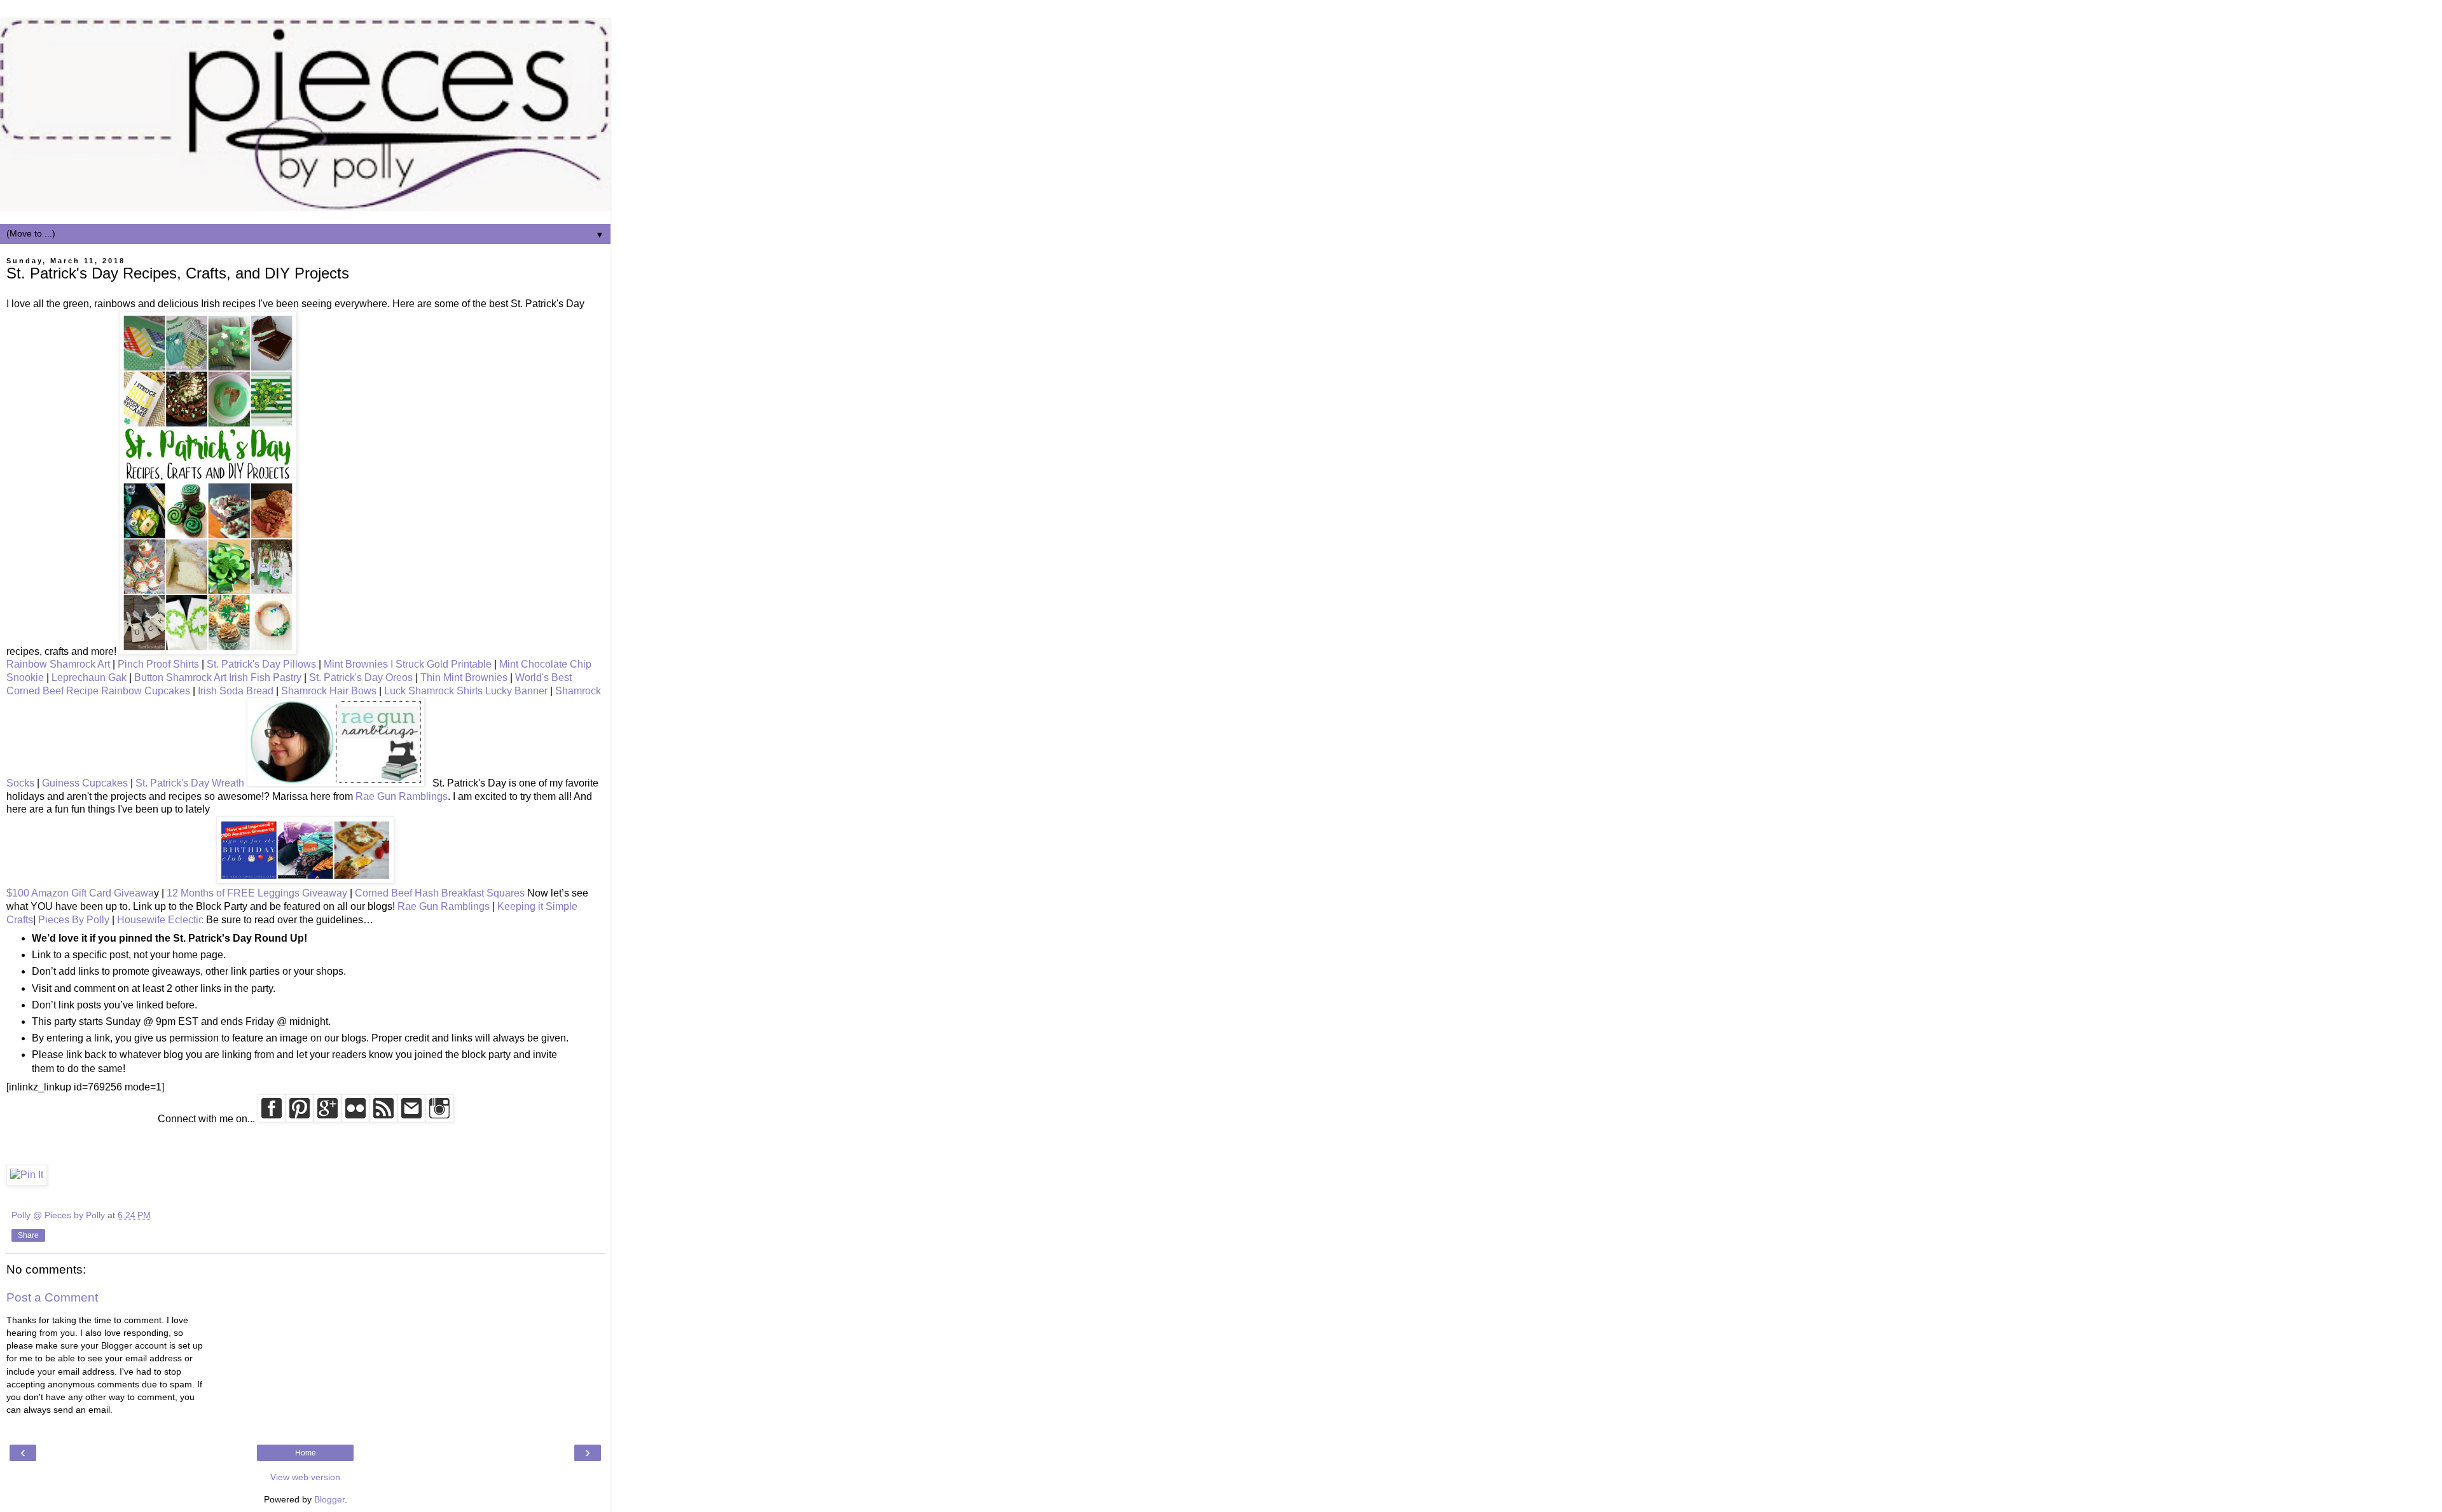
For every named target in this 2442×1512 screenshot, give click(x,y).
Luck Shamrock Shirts (433, 691)
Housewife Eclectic (160, 920)
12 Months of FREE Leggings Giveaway (257, 893)
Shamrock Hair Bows (329, 691)
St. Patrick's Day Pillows (261, 664)
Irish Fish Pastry (265, 677)
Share (28, 1235)
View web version (305, 1477)
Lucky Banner (516, 691)
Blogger (329, 1499)
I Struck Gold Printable (441, 664)
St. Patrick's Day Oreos (361, 677)
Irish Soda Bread (236, 691)
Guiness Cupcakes (85, 783)
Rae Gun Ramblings (402, 796)
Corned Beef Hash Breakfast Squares (440, 893)
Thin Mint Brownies (464, 677)
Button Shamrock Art (180, 677)
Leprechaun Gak (89, 677)
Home (306, 1453)
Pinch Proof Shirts (158, 664)
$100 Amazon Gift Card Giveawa (80, 893)
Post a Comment (52, 1297)
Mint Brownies (356, 664)
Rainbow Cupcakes (146, 691)
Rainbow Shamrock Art (58, 664)
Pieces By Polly (74, 920)
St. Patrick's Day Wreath (190, 783)
